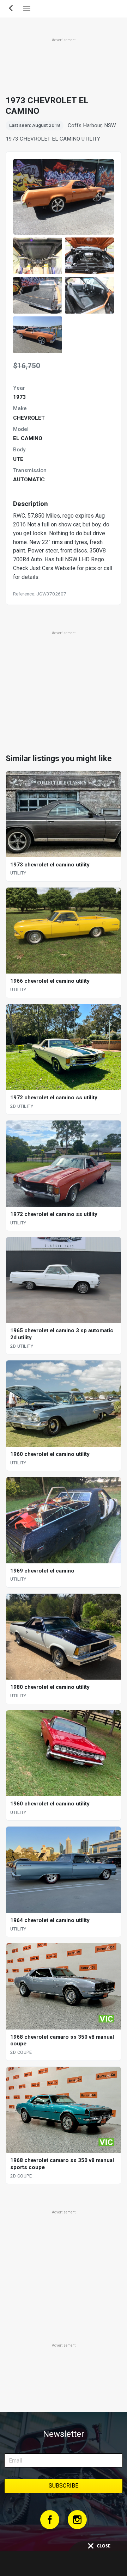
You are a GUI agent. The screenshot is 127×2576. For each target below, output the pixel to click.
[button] (38, 256)
